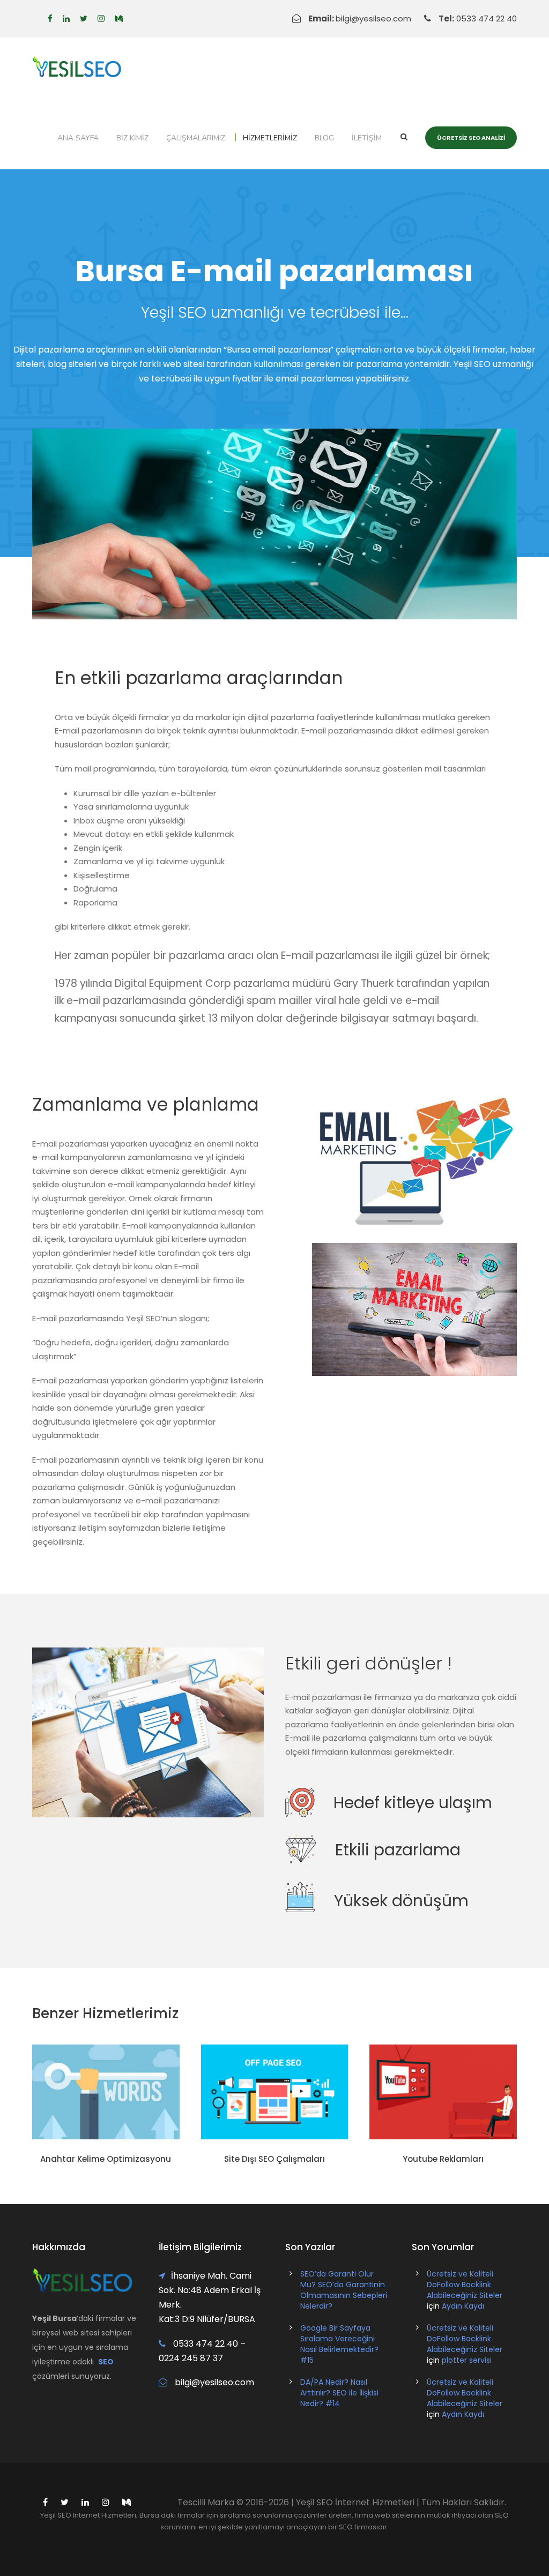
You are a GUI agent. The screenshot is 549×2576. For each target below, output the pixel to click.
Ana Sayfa (78, 138)
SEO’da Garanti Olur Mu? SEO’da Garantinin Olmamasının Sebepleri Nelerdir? (344, 2290)
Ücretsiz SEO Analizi (471, 138)
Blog (324, 138)
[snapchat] (119, 18)
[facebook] (50, 18)
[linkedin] (66, 18)
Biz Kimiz (132, 138)
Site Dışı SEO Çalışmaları (274, 2159)
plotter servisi (467, 2360)
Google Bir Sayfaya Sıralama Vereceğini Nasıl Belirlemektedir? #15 (339, 2344)
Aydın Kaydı (463, 2306)
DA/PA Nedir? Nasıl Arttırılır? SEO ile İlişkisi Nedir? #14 (339, 2393)
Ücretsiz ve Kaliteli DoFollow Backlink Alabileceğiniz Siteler (465, 2285)
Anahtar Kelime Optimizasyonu (106, 2159)
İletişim (367, 138)
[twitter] (84, 18)
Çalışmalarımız (196, 138)
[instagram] (101, 18)
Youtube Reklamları (443, 2159)
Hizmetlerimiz (270, 138)
